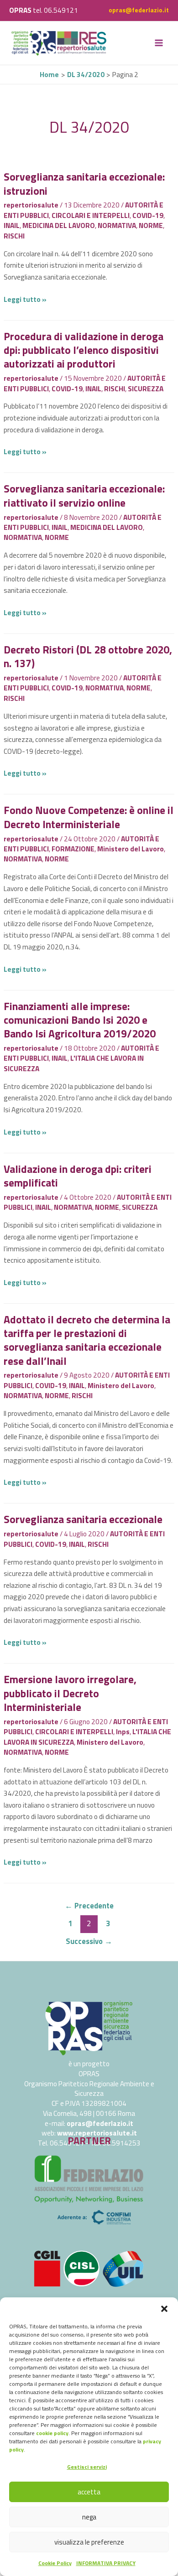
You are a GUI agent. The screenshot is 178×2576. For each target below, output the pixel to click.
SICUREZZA (146, 389)
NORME (151, 225)
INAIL (12, 225)
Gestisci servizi (87, 2467)
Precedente (89, 1905)
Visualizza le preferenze (89, 2542)
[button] (164, 2309)
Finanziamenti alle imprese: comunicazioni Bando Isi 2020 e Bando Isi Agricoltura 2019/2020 (80, 1020)
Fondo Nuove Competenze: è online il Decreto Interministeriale (89, 817)
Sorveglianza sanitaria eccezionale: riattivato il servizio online (84, 495)
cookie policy (52, 2433)
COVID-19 (148, 215)
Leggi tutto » (25, 299)
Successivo (89, 1941)
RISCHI (14, 236)
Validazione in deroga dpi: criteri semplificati (78, 1176)
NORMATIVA (117, 225)
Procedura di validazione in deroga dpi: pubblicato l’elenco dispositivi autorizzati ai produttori (84, 350)
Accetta (89, 2492)
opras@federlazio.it (139, 10)
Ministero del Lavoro (131, 849)
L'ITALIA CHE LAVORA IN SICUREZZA (74, 1063)
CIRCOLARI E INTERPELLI (91, 215)
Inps (123, 1731)
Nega (89, 2517)
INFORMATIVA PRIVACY (106, 2563)
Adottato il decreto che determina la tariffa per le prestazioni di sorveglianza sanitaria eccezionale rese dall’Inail (87, 1340)
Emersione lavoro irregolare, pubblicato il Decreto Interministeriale (70, 1693)
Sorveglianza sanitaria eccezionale (83, 1519)
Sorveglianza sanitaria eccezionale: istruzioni (84, 184)
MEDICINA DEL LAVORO (59, 225)
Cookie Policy (55, 2563)
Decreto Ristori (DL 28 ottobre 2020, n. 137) (88, 656)
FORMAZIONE (73, 849)
